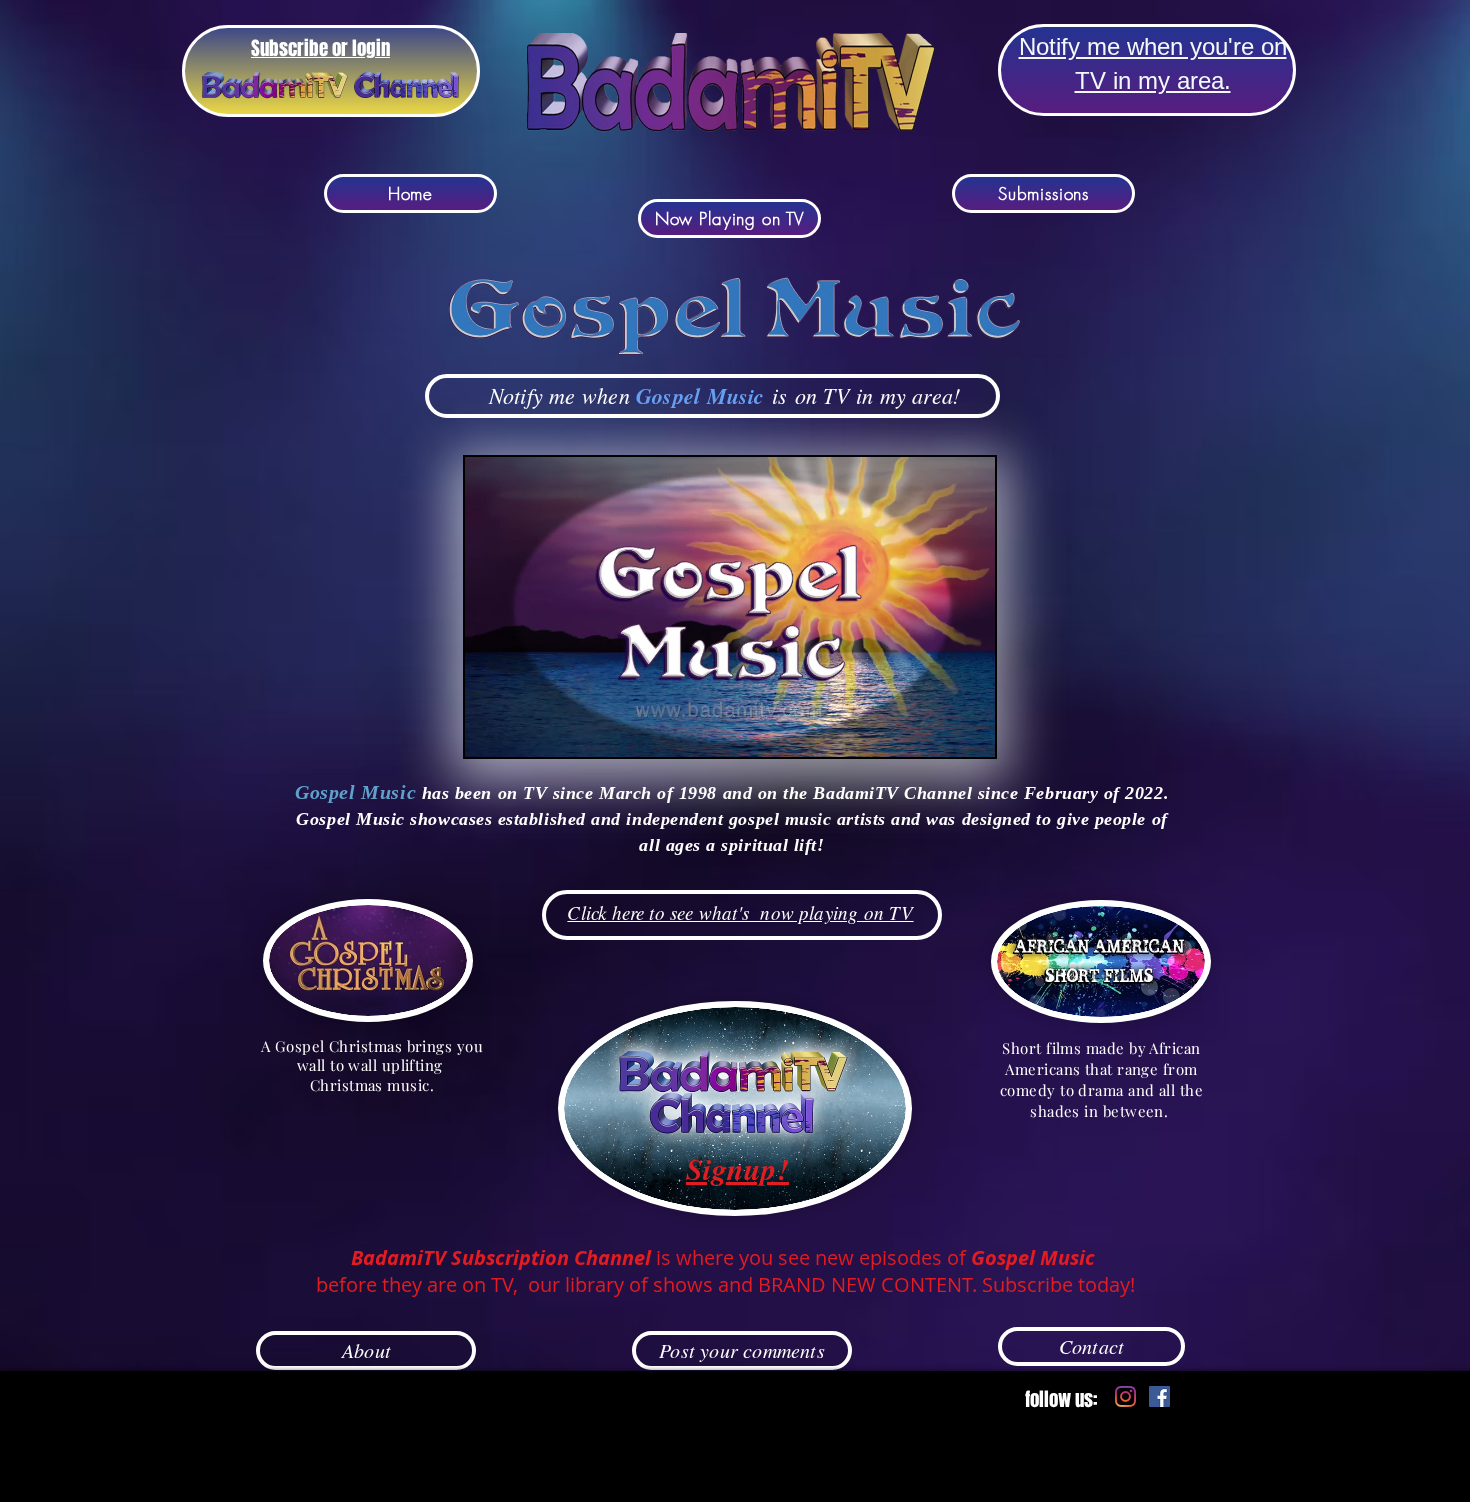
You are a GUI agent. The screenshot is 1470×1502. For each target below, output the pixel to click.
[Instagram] (1125, 1396)
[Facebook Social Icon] (1159, 1396)
